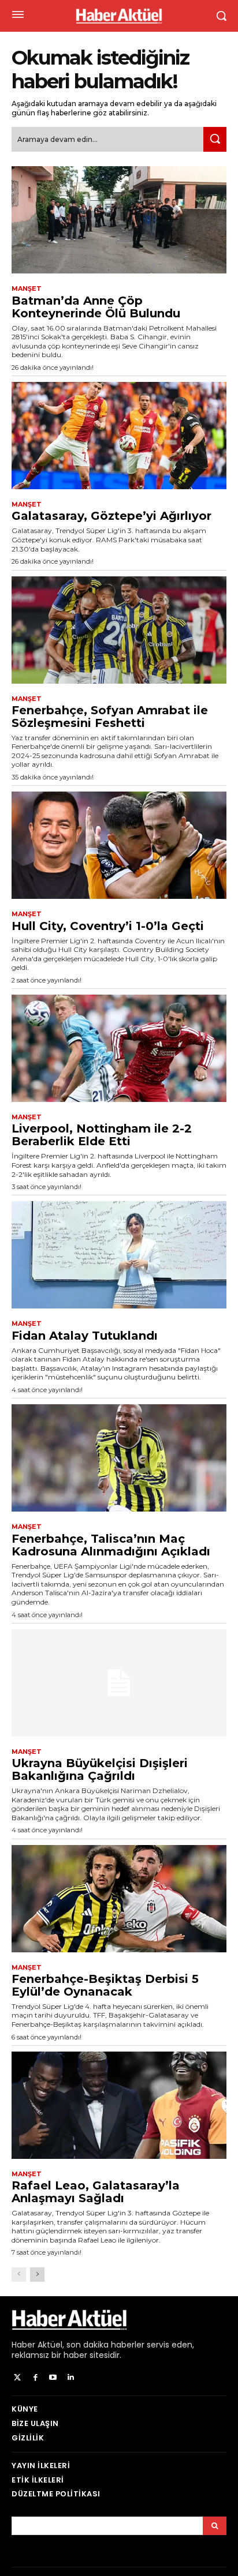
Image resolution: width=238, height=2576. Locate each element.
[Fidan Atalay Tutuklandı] (119, 1255)
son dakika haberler (105, 2345)
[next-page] (37, 2275)
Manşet (27, 289)
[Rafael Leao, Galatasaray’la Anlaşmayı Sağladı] (119, 2105)
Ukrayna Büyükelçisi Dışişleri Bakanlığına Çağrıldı (100, 1769)
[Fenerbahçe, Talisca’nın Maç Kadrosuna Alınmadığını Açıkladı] (119, 1458)
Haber (23, 2345)
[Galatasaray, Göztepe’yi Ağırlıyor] (119, 436)
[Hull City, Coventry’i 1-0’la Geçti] (119, 845)
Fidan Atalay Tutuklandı (85, 1336)
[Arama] (215, 2526)
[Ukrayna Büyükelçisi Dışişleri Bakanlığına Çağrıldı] (119, 1683)
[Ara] (215, 139)
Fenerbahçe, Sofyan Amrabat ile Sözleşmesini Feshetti (110, 717)
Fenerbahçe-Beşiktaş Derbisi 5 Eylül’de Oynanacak (105, 1985)
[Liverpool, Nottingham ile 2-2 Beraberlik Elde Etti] (119, 1048)
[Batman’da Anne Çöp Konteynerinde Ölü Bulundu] (119, 220)
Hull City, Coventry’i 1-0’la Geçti (108, 926)
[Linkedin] (71, 2378)
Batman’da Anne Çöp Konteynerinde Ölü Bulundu (96, 307)
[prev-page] (19, 2275)
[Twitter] (18, 2378)
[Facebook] (36, 2378)
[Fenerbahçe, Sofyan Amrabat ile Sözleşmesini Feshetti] (119, 630)
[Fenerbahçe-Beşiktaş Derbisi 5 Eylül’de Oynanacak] (119, 1899)
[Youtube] (53, 2378)
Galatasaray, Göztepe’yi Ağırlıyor (111, 516)
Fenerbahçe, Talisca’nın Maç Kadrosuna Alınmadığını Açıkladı (111, 1545)
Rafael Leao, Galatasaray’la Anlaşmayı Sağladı (96, 2192)
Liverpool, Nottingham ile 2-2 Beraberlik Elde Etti (102, 1135)
